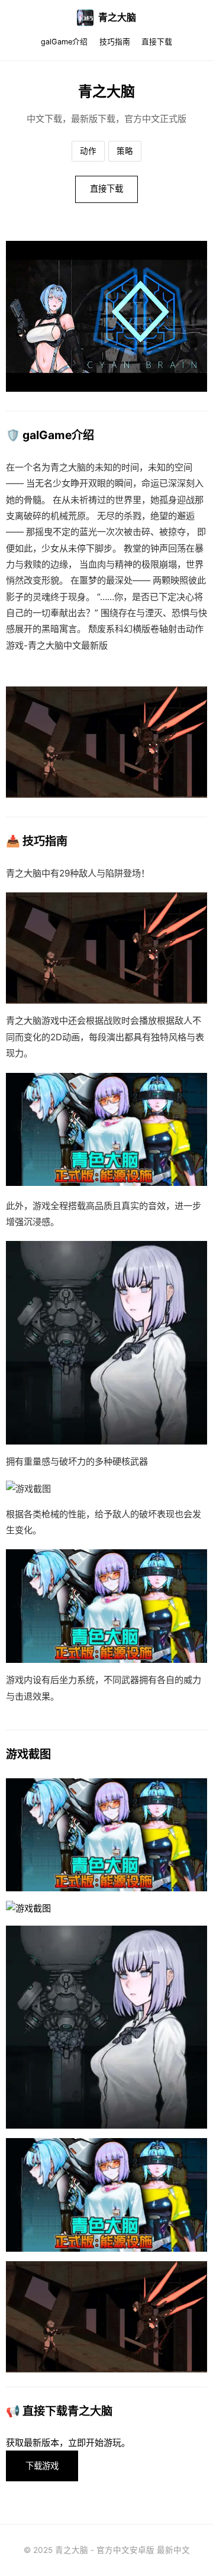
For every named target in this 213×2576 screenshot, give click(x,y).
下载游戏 (42, 2466)
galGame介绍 (64, 42)
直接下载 (157, 42)
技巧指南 (115, 42)
